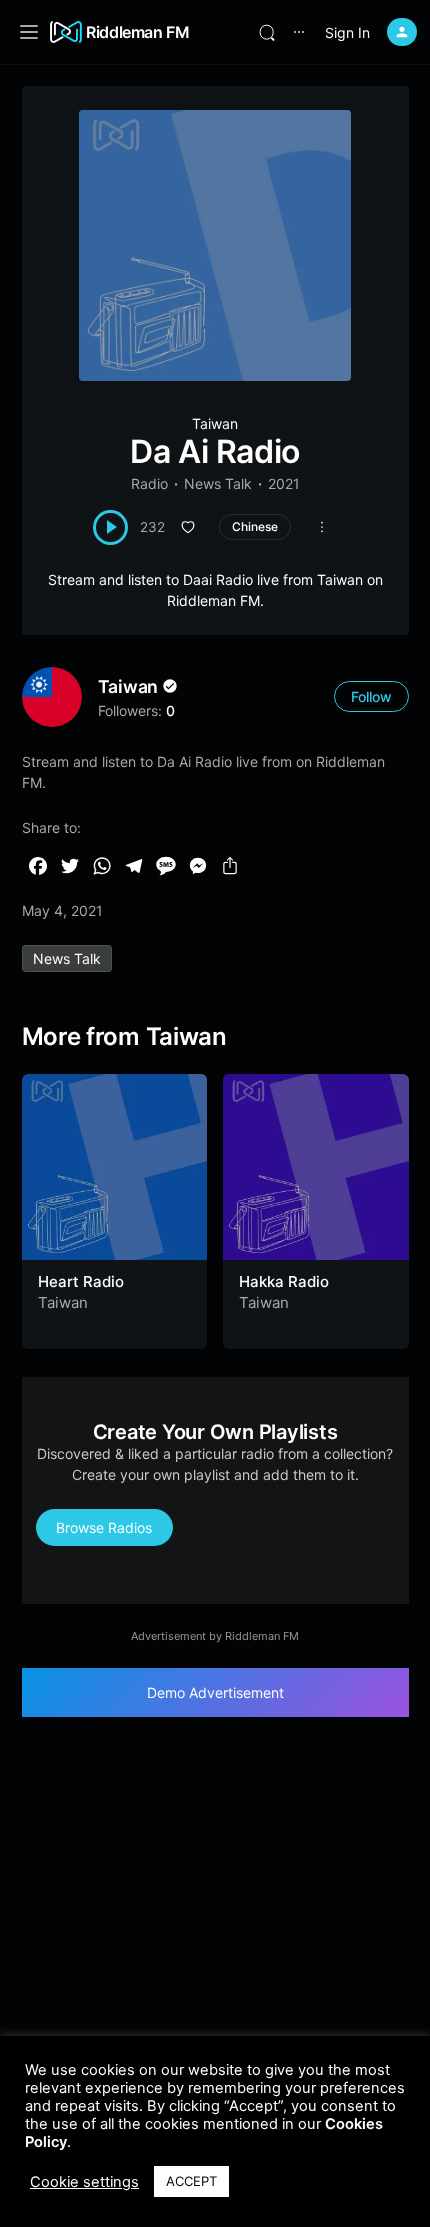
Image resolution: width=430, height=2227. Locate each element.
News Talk (218, 483)
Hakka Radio (284, 1281)
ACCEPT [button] (191, 2181)
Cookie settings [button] (84, 2182)
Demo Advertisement (215, 1692)
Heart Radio (81, 1281)
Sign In (347, 32)
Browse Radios (104, 1527)
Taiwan (215, 423)
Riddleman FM (138, 32)
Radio (149, 483)
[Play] (110, 527)
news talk (67, 958)
